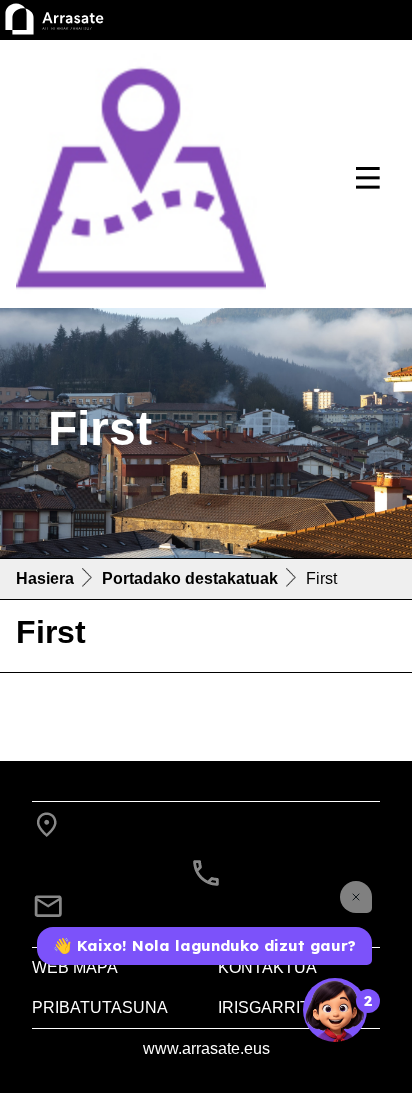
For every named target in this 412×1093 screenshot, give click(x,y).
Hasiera (45, 578)
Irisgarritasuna (292, 1007)
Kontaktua (267, 967)
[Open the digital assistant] (335, 1010)
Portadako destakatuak (190, 578)
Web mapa (75, 967)
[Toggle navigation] (368, 178)
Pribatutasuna (100, 1007)
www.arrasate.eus (206, 1048)
